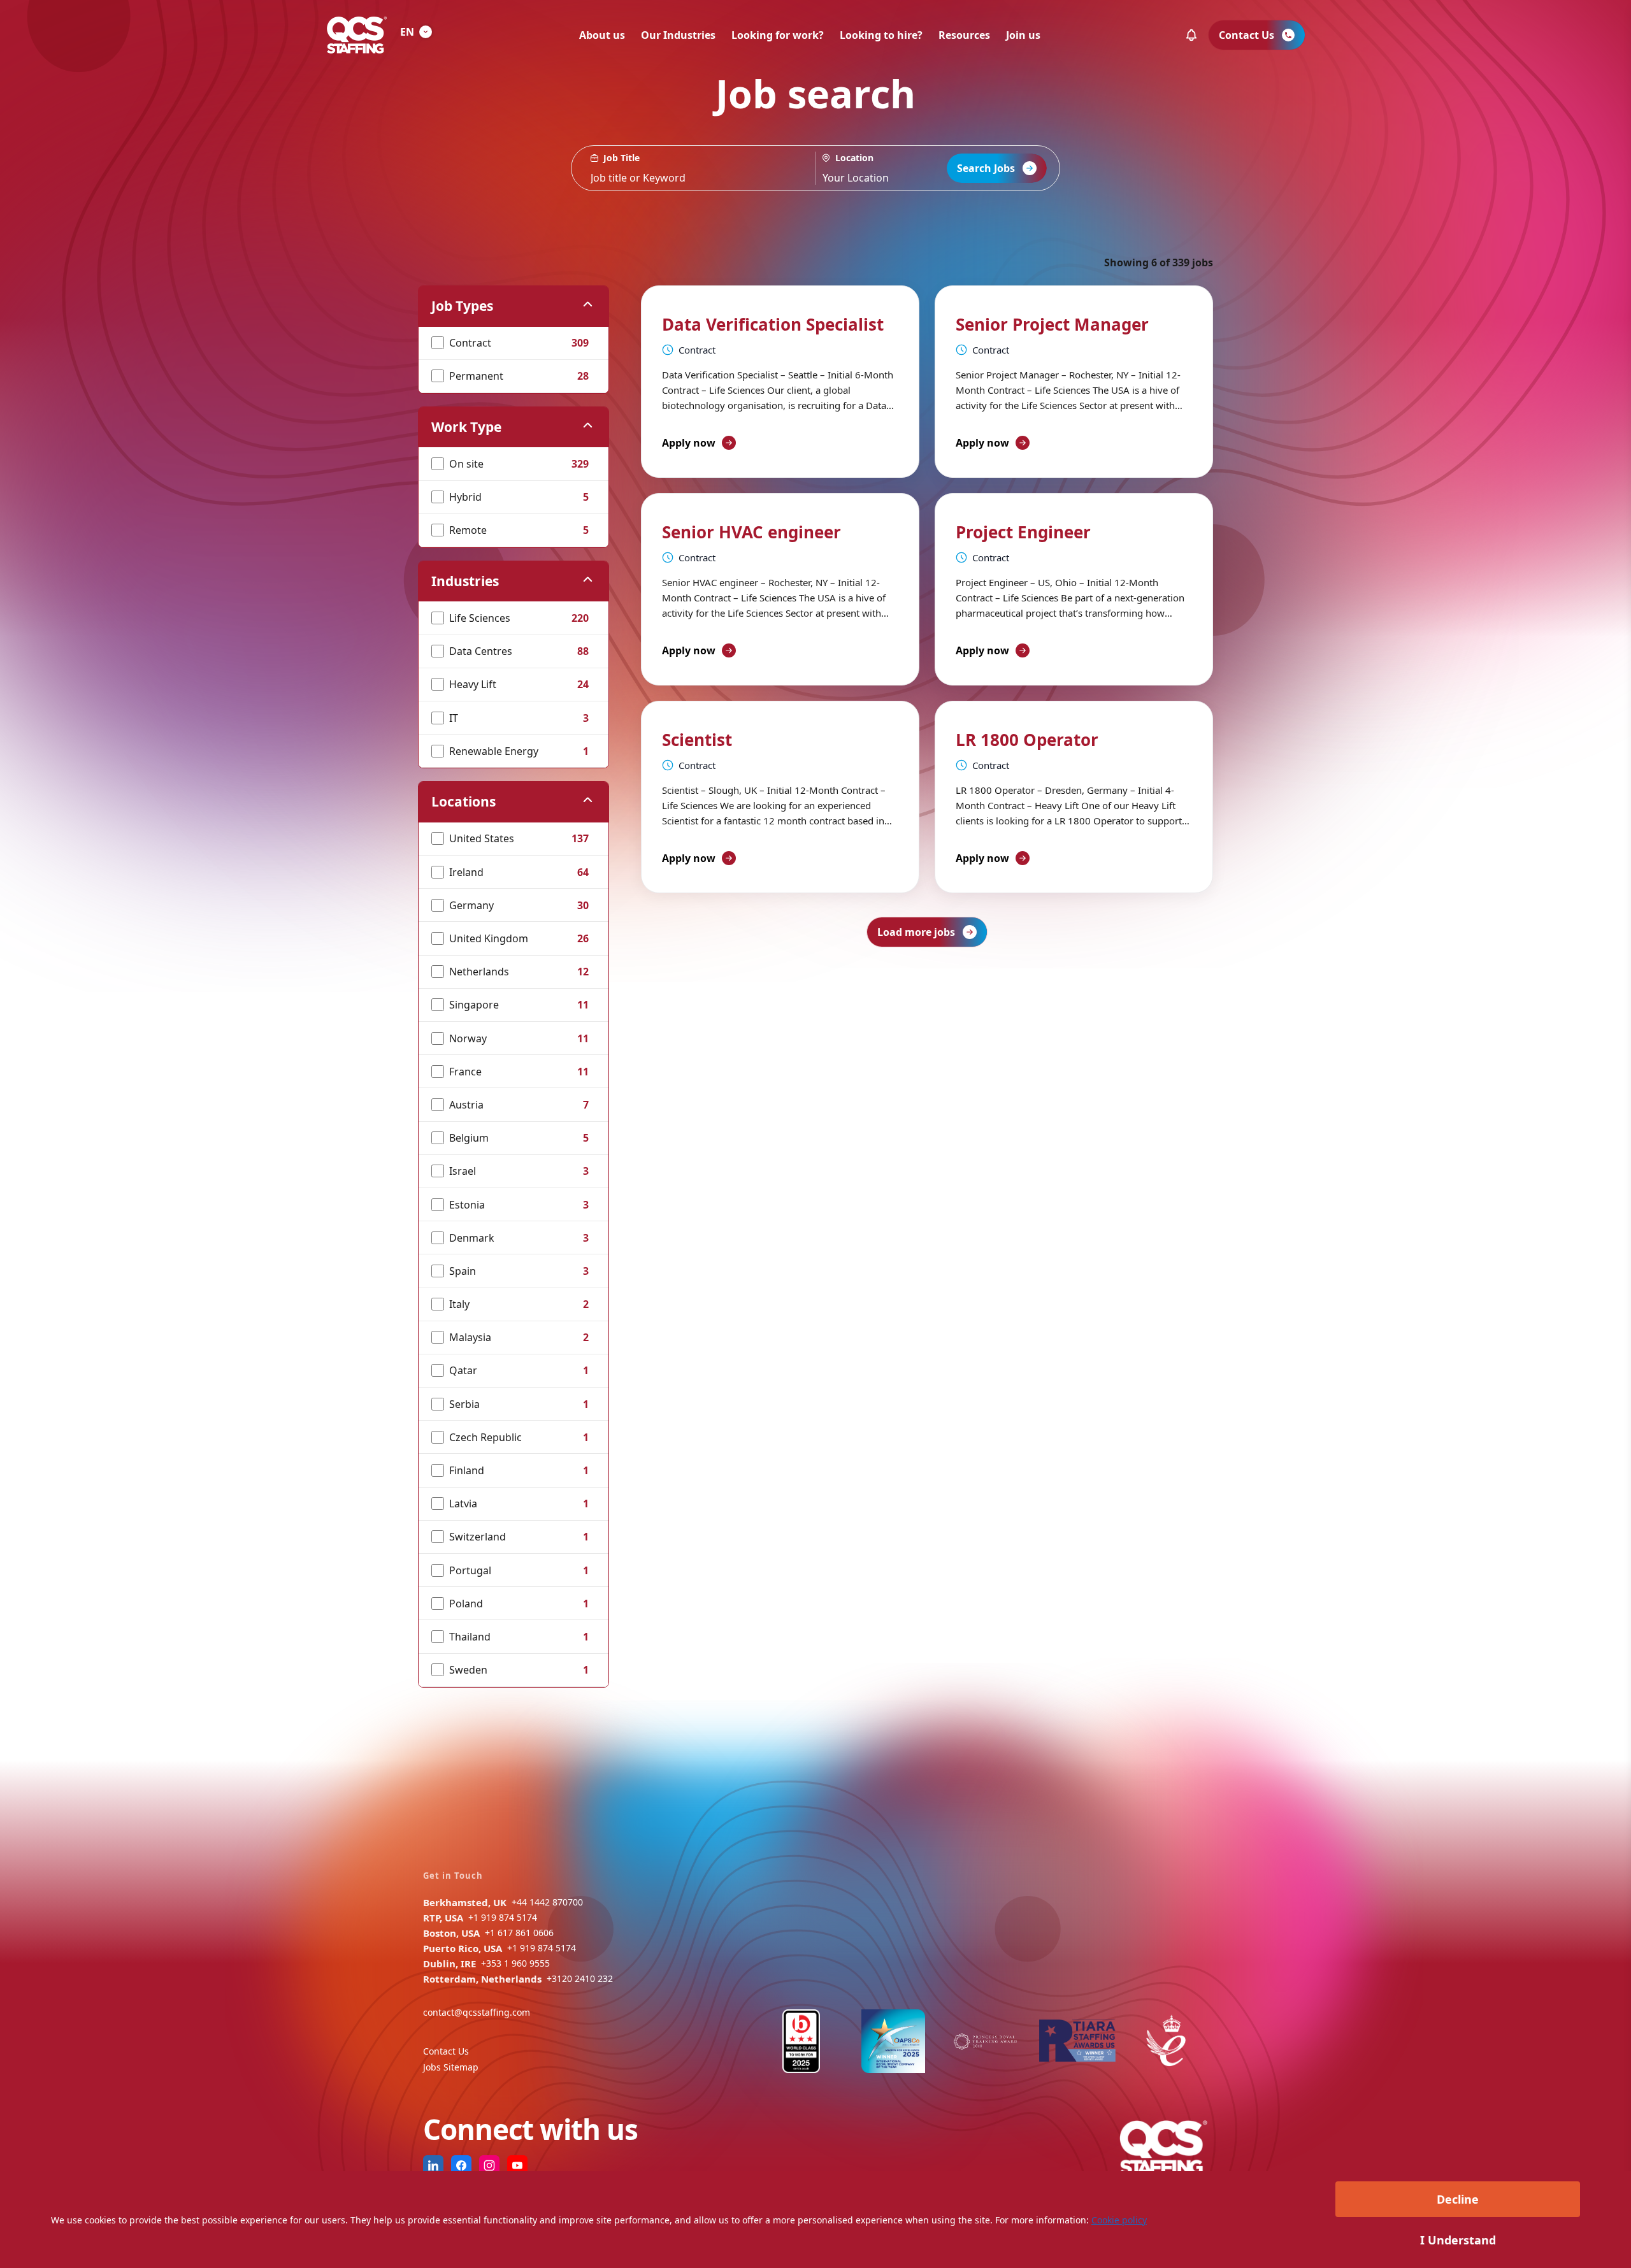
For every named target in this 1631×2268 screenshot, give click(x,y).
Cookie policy (1119, 2220)
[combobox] (893, 168)
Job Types (462, 306)
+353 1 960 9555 (515, 1963)
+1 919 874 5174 (503, 1917)
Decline (1458, 2199)
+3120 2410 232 (580, 1978)
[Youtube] (517, 2165)
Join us (1023, 35)
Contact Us (446, 2051)
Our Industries (678, 35)
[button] (1191, 35)
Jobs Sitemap (451, 2067)
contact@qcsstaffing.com (477, 2012)
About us (602, 35)
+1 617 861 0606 (519, 1933)
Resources (964, 35)
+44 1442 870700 (547, 1902)
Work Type (466, 427)
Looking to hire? (881, 35)
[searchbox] (693, 168)
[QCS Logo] (357, 35)
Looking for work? (778, 35)
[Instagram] (489, 2165)
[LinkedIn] (433, 2165)
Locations (463, 801)
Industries (465, 581)
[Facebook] (461, 2165)
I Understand (1458, 2240)
